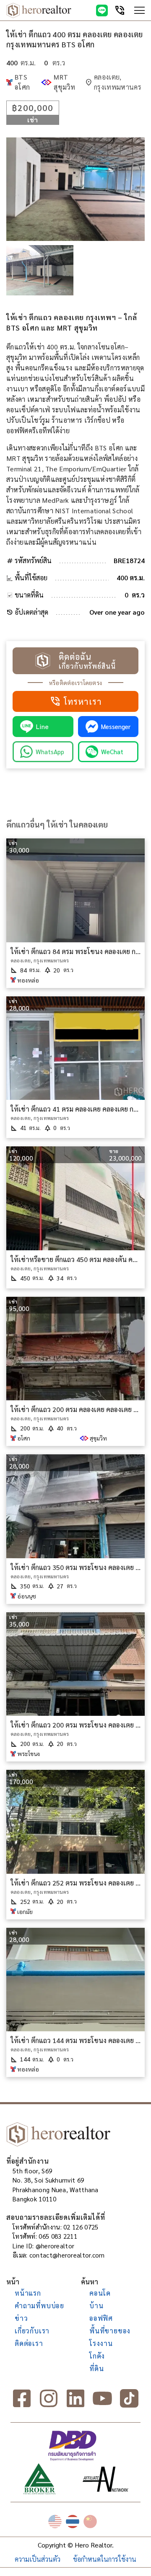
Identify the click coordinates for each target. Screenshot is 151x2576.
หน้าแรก (28, 2293)
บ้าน (96, 2306)
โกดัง (97, 2356)
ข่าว (21, 2318)
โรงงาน (101, 2343)
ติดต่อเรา (29, 2343)
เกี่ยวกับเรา (32, 2331)
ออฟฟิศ (101, 2318)
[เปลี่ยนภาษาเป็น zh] (90, 2522)
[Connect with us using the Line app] (102, 10)
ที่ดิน (96, 2368)
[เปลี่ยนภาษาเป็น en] (55, 2522)
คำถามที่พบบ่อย (39, 2306)
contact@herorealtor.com (67, 2255)
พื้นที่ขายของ (110, 2331)
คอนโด (100, 2293)
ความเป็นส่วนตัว (38, 2559)
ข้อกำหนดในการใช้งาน (105, 2559)
